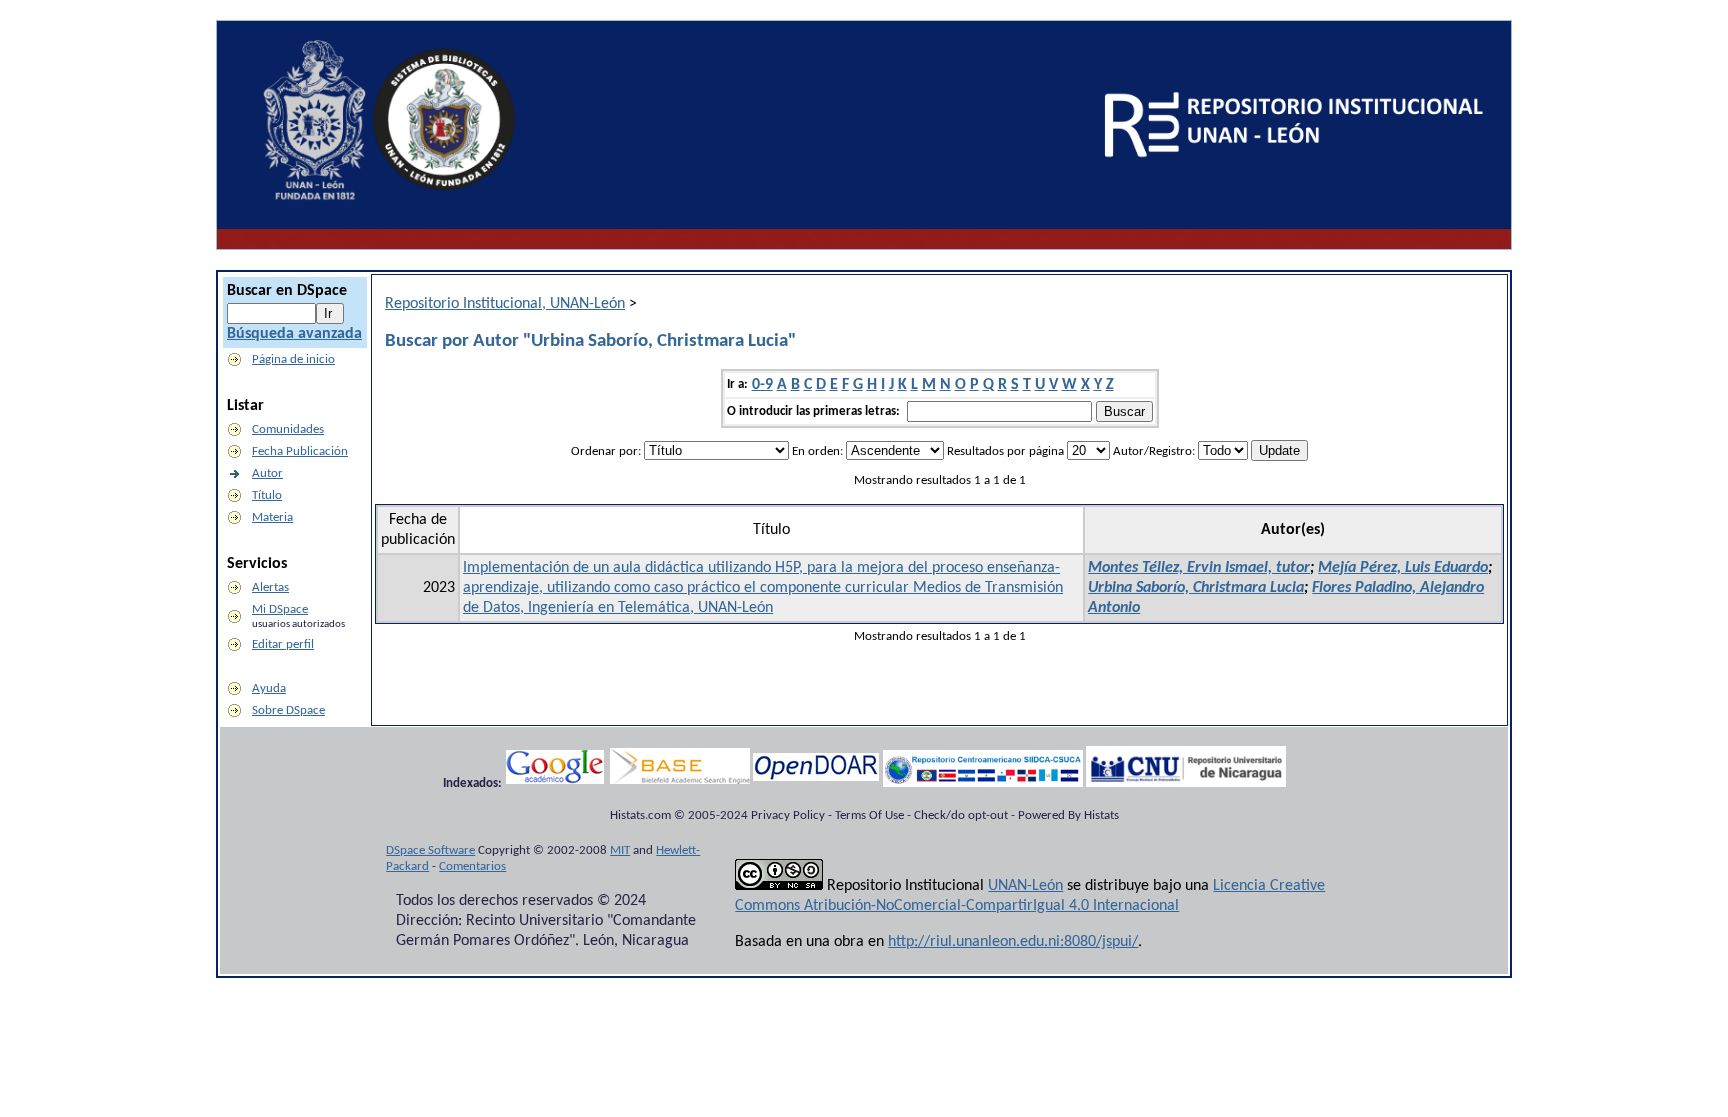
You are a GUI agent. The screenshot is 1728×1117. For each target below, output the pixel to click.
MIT (620, 850)
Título (267, 495)
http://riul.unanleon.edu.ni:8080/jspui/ (1013, 942)
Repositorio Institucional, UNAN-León (505, 304)
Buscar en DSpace (287, 291)
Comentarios (472, 866)
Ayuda (269, 688)
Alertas (270, 587)
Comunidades (288, 429)
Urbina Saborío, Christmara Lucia (1196, 588)
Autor (267, 473)
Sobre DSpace (288, 710)
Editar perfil (283, 644)
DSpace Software (430, 850)
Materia (272, 517)
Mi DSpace (280, 609)
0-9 (762, 385)
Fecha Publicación (300, 451)
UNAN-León (1025, 886)
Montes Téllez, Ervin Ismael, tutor (1199, 568)
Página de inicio (293, 359)
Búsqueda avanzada (294, 334)
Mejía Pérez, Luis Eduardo (1403, 568)
